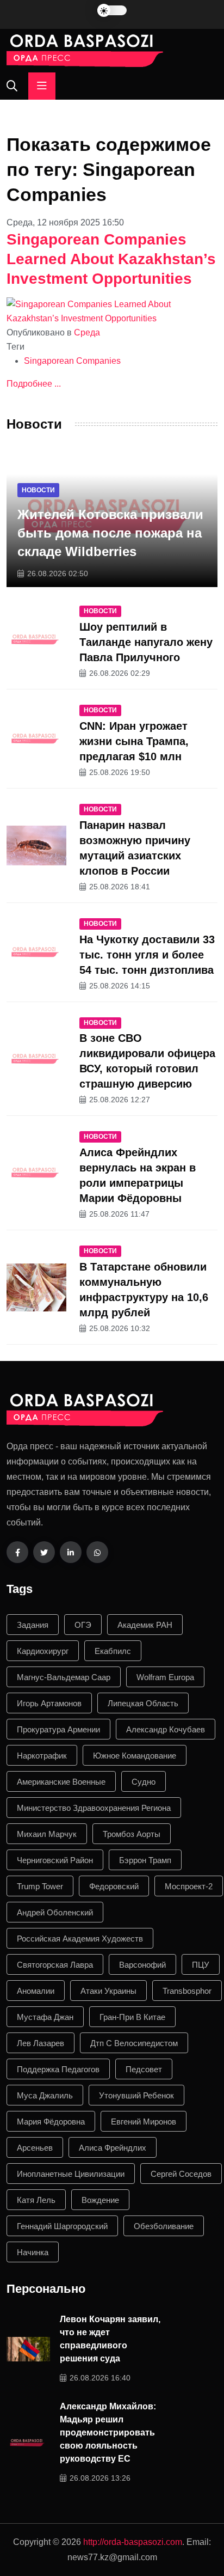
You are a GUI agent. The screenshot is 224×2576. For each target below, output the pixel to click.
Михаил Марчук (47, 1834)
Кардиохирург (43, 1651)
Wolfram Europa (165, 1677)
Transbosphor (187, 1991)
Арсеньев (35, 2148)
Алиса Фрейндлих (113, 2148)
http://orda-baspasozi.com (133, 2542)
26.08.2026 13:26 (100, 2478)
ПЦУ (201, 1965)
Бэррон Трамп (145, 1860)
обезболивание (164, 2226)
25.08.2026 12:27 (120, 1100)
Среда (87, 332)
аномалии (36, 1991)
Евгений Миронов (144, 2122)
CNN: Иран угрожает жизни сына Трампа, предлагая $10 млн (134, 741)
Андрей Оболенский (55, 1912)
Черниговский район (55, 1860)
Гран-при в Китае (132, 2017)
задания (33, 1625)
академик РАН (145, 1625)
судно (144, 1782)
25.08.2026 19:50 (120, 772)
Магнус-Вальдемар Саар (64, 1677)
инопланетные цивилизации (71, 2174)
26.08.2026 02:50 (58, 573)
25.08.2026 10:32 (120, 1328)
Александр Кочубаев (166, 1729)
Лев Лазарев (41, 2043)
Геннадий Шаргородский (62, 2226)
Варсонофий (142, 1965)
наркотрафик (42, 1756)
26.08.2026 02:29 (120, 673)
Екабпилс (113, 1651)
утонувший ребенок (136, 2095)
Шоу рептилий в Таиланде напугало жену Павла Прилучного (146, 642)
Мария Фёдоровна (51, 2122)
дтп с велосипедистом (134, 2043)
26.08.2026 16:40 (100, 2378)
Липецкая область (143, 1703)
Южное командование (135, 1756)
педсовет (144, 2069)
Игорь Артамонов (49, 1703)
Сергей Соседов (181, 2174)
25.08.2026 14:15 (120, 986)
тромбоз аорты (132, 1834)
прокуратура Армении (58, 1729)
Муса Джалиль (45, 2095)
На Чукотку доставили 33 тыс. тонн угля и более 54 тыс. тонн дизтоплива (147, 955)
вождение (100, 2200)
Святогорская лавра (55, 1965)
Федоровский (114, 1886)
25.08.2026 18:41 (120, 887)
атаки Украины (108, 1991)
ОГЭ (83, 1625)
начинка (33, 2252)
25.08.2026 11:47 (119, 1214)
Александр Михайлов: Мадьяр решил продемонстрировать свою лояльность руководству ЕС (108, 2432)
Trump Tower (40, 1886)
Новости (38, 490)
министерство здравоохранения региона (94, 1808)
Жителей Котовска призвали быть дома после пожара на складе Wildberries (110, 533)
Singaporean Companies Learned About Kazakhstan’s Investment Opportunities (111, 259)
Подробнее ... (34, 384)
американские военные (61, 1782)
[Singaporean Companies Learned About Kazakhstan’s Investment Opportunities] (112, 311)
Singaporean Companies (72, 361)
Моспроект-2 (189, 1886)
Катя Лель (36, 2200)
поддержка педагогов (58, 2069)
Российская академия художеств (80, 1939)
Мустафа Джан (45, 2017)
